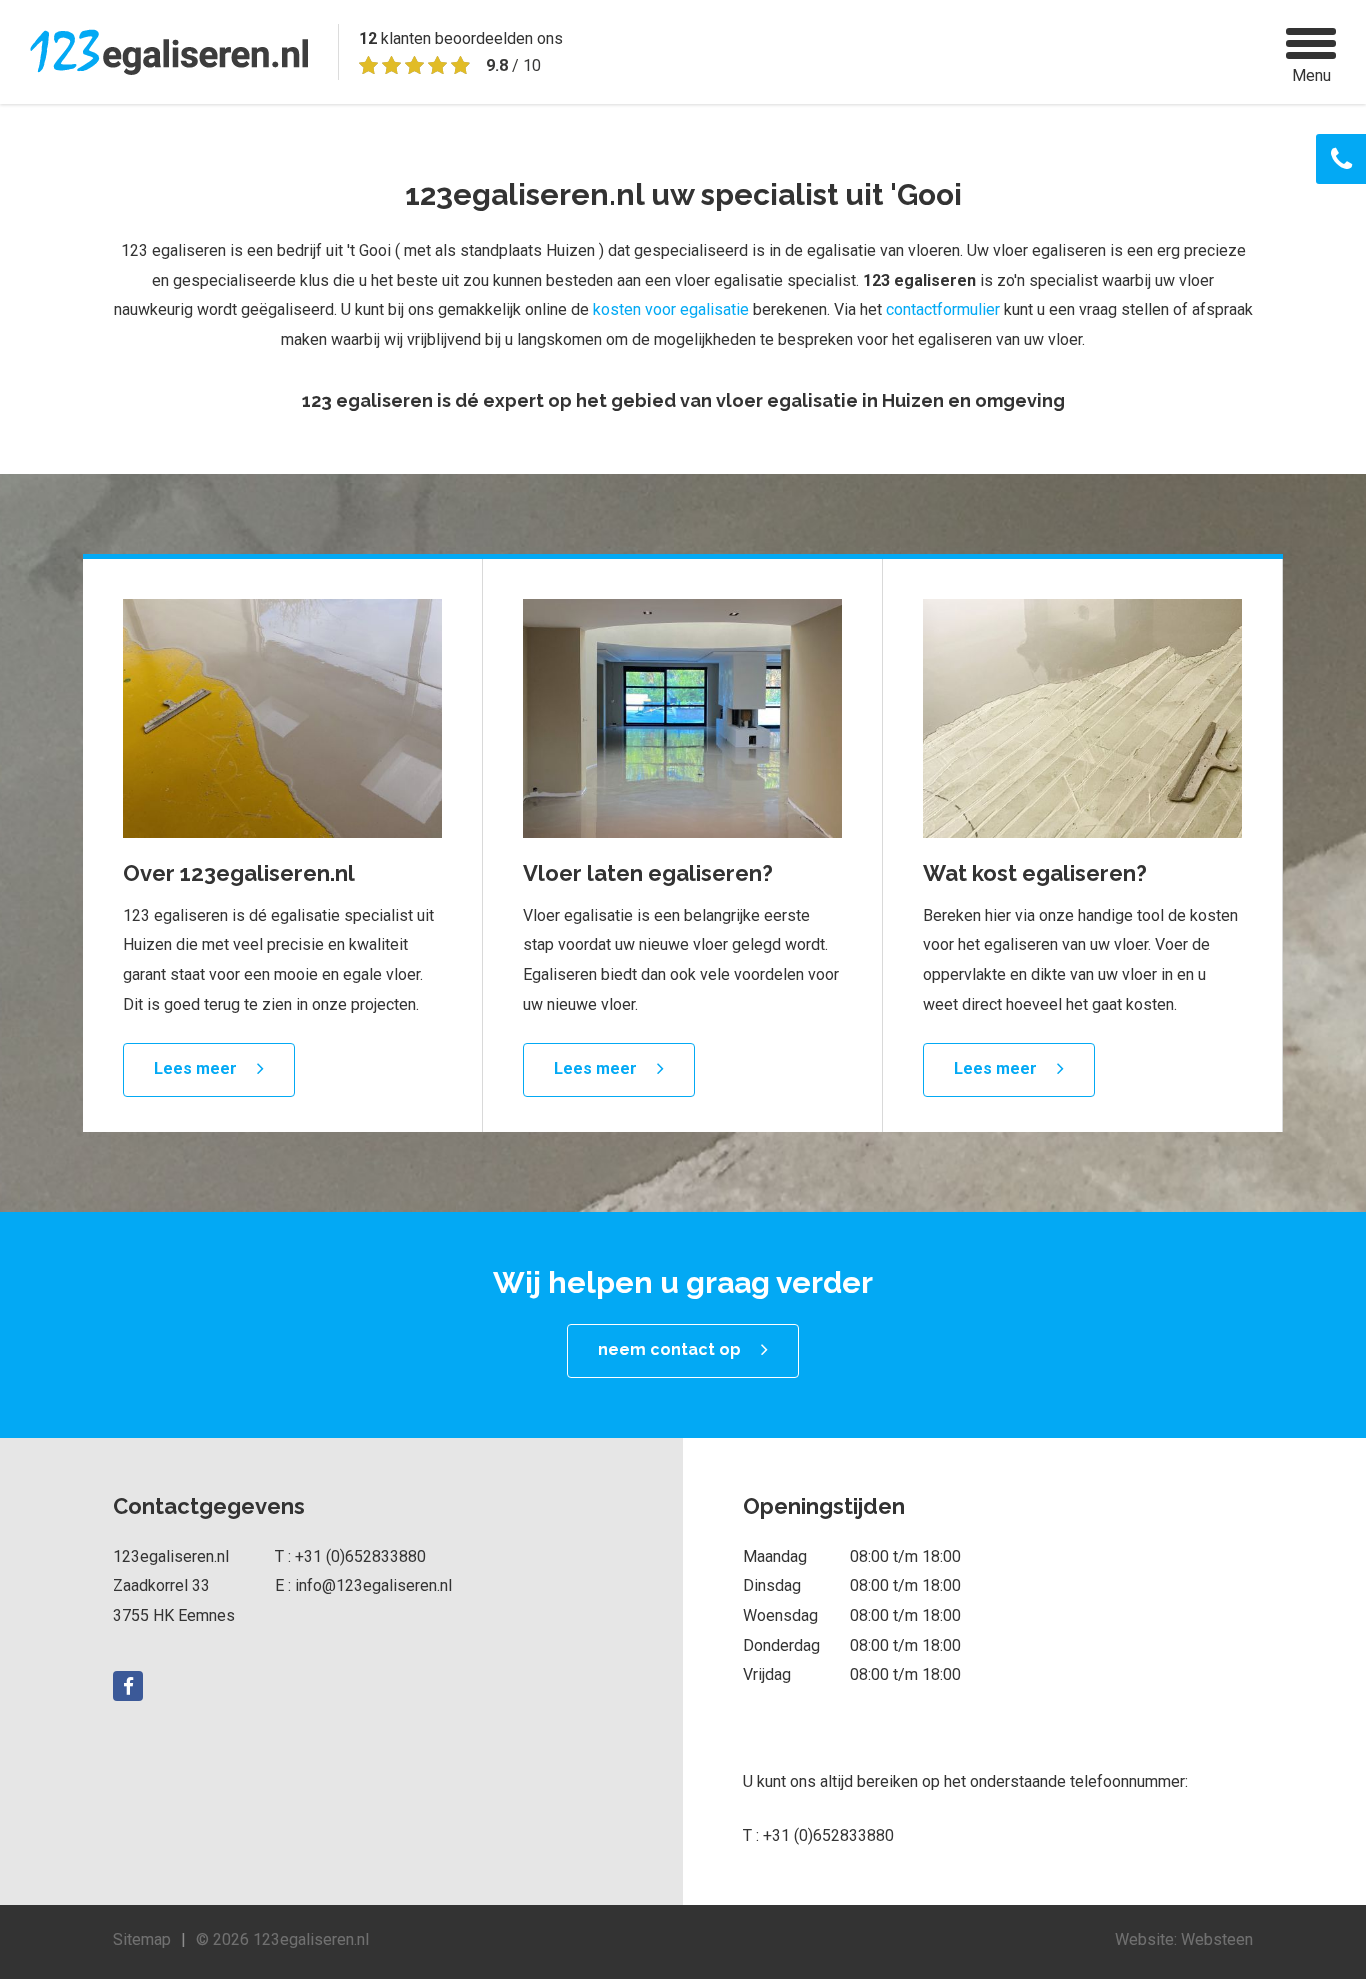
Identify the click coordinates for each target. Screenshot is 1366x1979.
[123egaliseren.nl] (169, 52)
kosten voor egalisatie (671, 309)
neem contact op (669, 1349)
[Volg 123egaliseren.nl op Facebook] (128, 1686)
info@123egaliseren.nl (373, 1585)
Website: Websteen (1184, 1939)
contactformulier (943, 309)
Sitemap (142, 1939)
